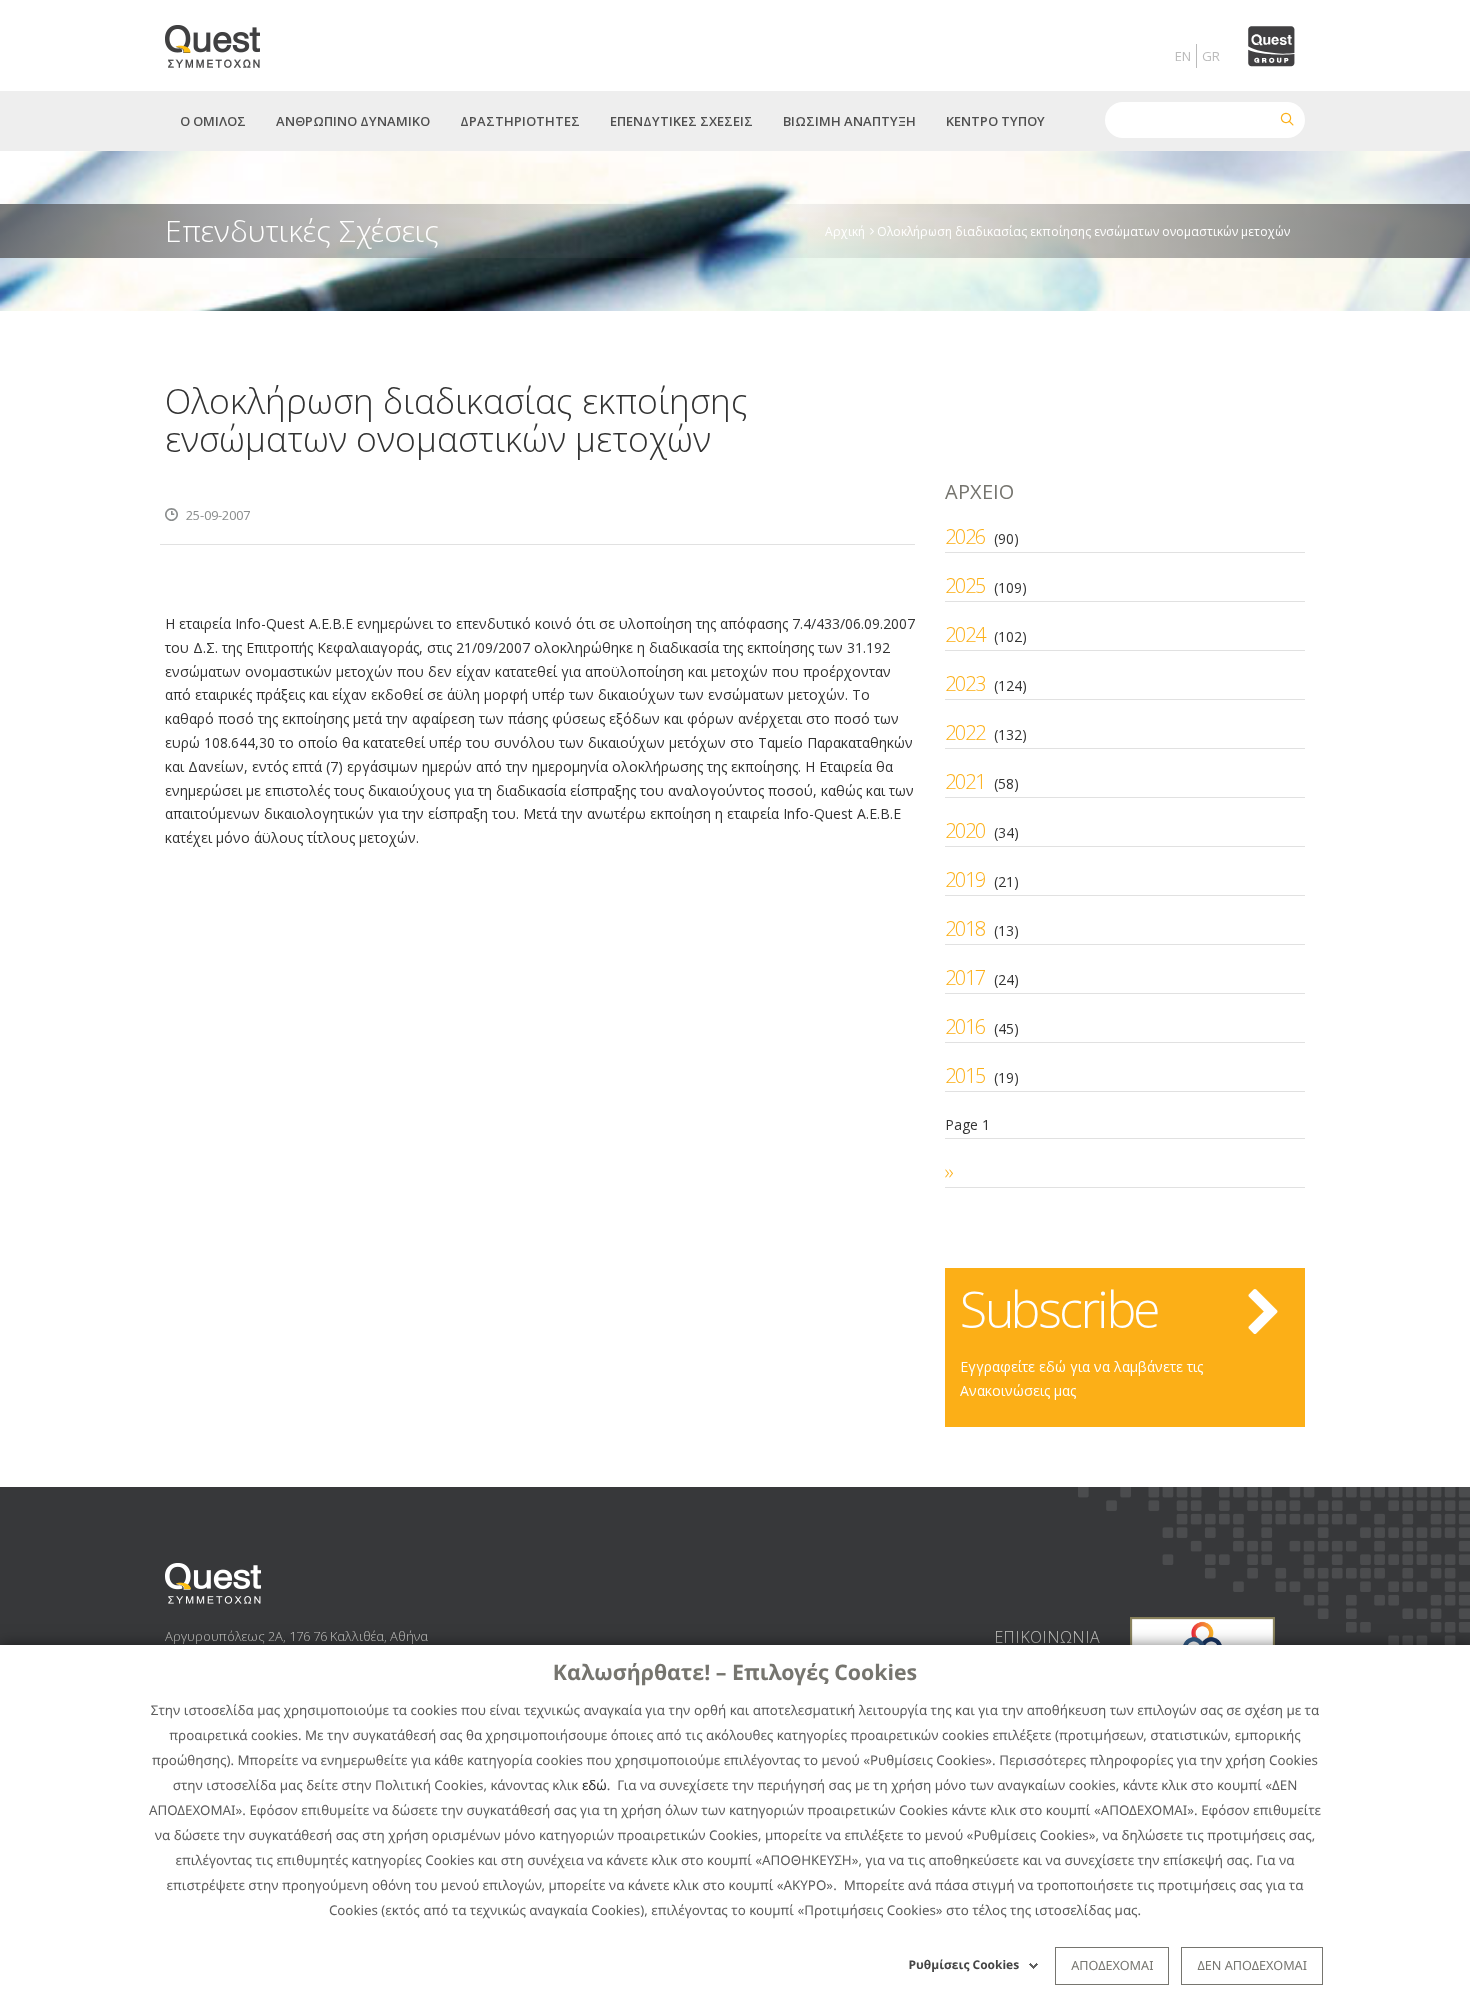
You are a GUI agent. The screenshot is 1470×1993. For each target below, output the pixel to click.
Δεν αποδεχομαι (1252, 1965)
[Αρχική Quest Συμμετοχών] (224, 39)
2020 (965, 830)
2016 (965, 1026)
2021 (965, 781)
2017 (965, 977)
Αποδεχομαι (1112, 1965)
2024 (965, 634)
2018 (965, 928)
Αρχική (845, 230)
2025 (965, 585)
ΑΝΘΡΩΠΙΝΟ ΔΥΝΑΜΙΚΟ (353, 121)
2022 (965, 732)
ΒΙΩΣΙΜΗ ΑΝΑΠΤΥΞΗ (849, 121)
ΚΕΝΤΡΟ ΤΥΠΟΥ (995, 121)
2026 (965, 536)
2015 (965, 1075)
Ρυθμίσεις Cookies (964, 1964)
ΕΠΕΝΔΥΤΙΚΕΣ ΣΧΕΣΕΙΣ (681, 121)
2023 (965, 683)
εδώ (594, 1785)
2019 (965, 879)
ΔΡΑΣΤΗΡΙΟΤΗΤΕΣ (520, 121)
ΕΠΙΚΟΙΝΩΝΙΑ (1047, 1637)
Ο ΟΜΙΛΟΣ (213, 121)
